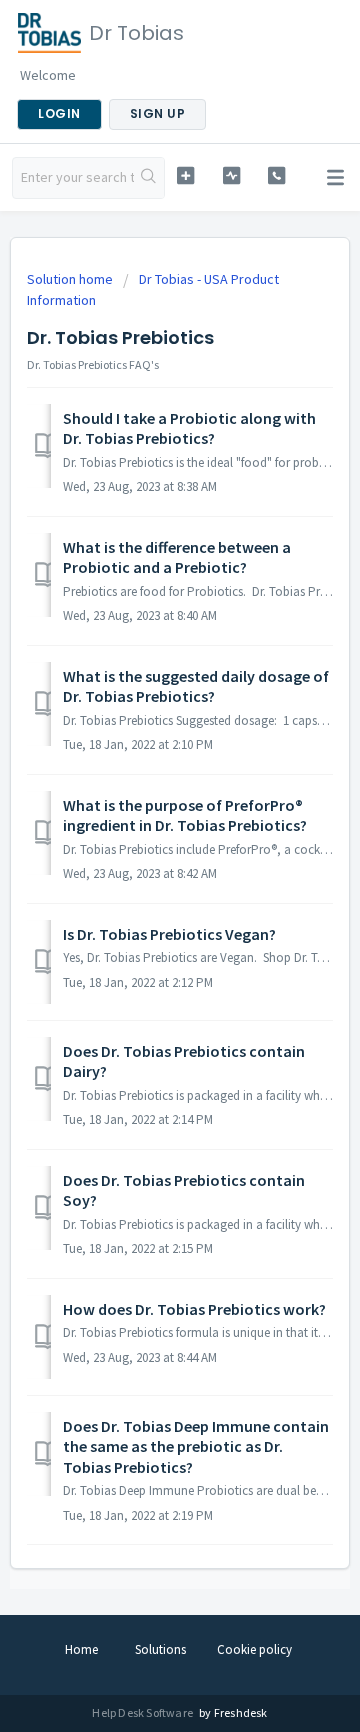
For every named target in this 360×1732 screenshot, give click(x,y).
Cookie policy (254, 1649)
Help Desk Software (143, 1712)
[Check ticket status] (231, 175)
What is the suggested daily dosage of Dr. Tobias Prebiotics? (196, 686)
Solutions (160, 1649)
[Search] (149, 178)
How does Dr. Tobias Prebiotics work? (194, 1309)
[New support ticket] (185, 175)
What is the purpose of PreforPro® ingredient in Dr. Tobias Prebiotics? (185, 815)
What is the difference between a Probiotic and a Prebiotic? (177, 557)
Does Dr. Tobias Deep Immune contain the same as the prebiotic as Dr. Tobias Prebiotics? (196, 1446)
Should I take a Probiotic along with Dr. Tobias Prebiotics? (189, 428)
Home (81, 1649)
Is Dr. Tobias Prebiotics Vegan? (169, 934)
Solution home (71, 279)
